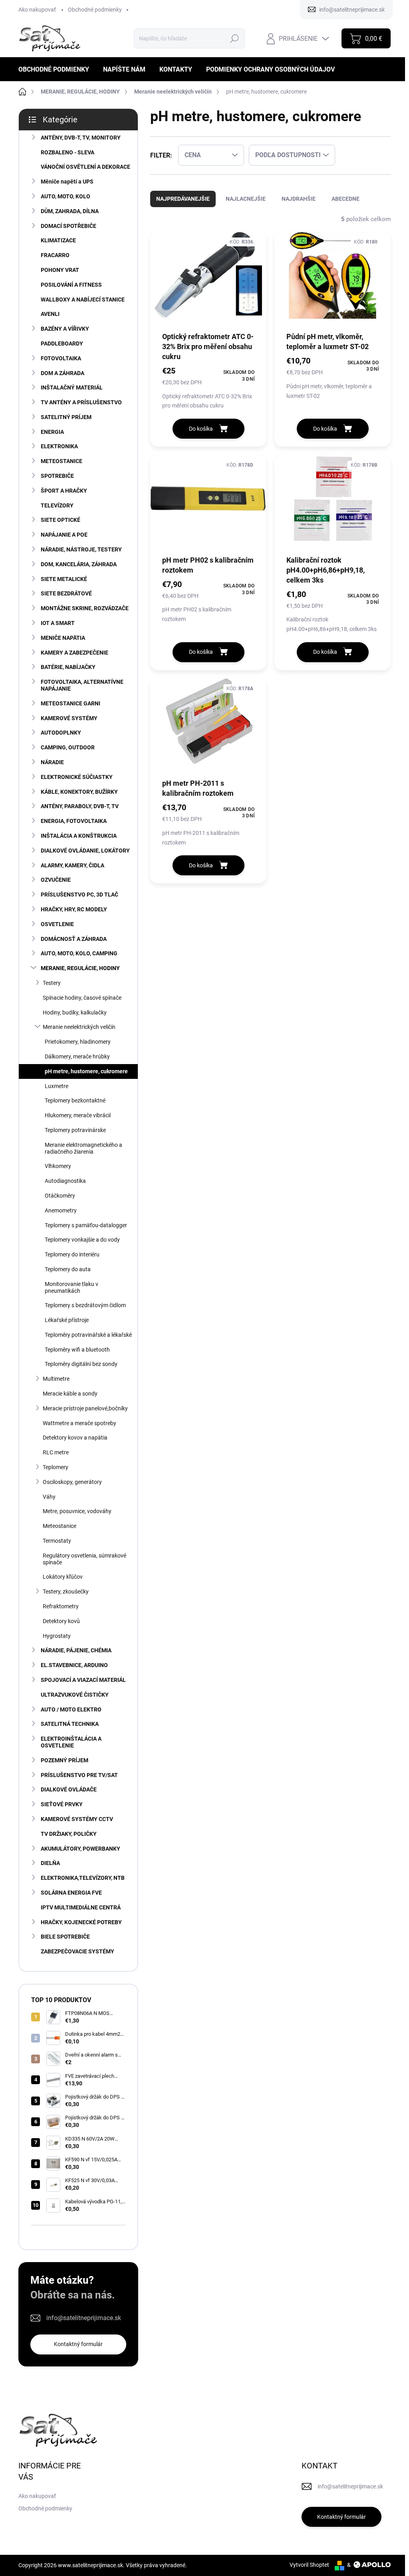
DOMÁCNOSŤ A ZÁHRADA (74, 939)
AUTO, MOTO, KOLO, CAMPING (79, 953)
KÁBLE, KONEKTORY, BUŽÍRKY (79, 792)
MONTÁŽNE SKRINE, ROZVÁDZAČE (85, 608)
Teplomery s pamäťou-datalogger (86, 1225)
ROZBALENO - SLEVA (68, 152)
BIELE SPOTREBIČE (65, 1937)
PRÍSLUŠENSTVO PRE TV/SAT (79, 1775)
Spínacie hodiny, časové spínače (82, 998)
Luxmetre (57, 1086)
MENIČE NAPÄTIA (63, 638)
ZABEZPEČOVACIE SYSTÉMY (77, 1951)
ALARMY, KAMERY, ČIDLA (72, 865)
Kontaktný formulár (78, 2344)
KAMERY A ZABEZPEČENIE (74, 653)
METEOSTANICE (62, 461)
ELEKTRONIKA (59, 446)
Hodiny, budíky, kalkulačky (75, 1012)
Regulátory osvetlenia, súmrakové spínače (84, 1559)
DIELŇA (50, 1863)
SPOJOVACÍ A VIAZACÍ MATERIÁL (83, 1680)
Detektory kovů (61, 1621)
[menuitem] (57, 69)
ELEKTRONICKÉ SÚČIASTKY (77, 777)
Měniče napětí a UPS (67, 182)
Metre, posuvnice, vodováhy (77, 1511)
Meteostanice (60, 1526)
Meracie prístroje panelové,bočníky (85, 1408)
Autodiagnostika (65, 1181)
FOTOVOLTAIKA (61, 358)
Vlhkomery (58, 1166)
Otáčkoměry (60, 1196)
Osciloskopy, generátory (72, 1482)
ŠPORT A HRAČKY (64, 491)
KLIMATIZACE (58, 240)
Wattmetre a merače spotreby (79, 1423)
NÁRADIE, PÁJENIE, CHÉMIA (76, 1650)
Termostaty (57, 1541)
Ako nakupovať (37, 10)
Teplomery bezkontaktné (75, 1100)
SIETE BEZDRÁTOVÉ (66, 593)
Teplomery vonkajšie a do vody (82, 1240)
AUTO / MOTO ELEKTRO (71, 1709)
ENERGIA (52, 432)
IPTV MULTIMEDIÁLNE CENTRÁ (81, 1907)
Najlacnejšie (246, 199)
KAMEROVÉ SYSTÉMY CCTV (77, 1819)
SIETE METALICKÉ (64, 579)
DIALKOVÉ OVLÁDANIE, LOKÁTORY (85, 851)
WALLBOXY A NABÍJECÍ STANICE (83, 300)
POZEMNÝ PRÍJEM (65, 1760)
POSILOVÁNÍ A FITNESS (71, 285)
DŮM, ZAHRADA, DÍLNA (70, 211)
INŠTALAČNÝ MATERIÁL (72, 387)
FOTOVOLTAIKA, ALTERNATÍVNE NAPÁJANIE (82, 685)
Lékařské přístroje (67, 1320)
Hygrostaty (57, 1636)
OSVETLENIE (57, 924)
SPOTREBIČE (57, 476)
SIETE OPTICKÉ (61, 520)
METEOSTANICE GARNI (70, 703)
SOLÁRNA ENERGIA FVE (71, 1893)
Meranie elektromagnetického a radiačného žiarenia (83, 1148)
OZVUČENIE (56, 880)
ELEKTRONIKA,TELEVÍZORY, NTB (83, 1878)
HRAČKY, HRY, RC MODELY (74, 909)
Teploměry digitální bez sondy (81, 1364)
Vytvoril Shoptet (309, 2565)
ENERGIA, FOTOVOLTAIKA (74, 821)
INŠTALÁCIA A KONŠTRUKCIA (79, 836)
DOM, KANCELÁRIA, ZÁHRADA (79, 564)
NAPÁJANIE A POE (64, 535)
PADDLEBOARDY (62, 343)
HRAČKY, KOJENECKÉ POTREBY (81, 1922)
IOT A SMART (58, 623)
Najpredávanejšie (183, 199)
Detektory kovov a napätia (75, 1438)
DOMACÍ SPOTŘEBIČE (68, 226)
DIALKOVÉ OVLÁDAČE (69, 1789)
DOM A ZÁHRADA (63, 373)
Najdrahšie (299, 199)
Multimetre (56, 1379)
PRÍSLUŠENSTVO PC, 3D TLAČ (79, 895)
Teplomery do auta (68, 1269)
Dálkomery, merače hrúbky (77, 1056)
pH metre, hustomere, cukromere (86, 1071)
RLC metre (56, 1452)
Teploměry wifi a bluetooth (77, 1350)
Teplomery (56, 1467)
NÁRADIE (52, 762)
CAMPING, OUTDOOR (68, 747)
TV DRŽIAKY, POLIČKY (69, 1834)
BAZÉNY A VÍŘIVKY (65, 329)
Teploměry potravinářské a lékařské (88, 1335)
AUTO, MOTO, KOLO (66, 196)
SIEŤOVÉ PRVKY (62, 1804)
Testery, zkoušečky (66, 1592)
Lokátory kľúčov (63, 1577)
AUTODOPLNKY (61, 733)
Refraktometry (61, 1606)
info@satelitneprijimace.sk (84, 2318)
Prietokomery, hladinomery (78, 1042)
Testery (52, 983)
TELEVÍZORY (57, 505)
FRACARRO (55, 255)
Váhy (49, 1497)
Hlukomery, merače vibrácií (78, 1115)
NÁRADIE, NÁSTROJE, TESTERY (81, 549)
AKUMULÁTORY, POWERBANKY (80, 1849)
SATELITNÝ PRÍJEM (66, 417)
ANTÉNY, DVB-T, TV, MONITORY (81, 138)
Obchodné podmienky (95, 10)
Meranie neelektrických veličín (79, 1027)
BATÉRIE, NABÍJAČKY (68, 667)
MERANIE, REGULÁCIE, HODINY (80, 968)
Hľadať (235, 38)
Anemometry (61, 1210)
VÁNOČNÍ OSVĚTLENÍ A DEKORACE (85, 167)
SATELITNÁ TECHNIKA (70, 1724)
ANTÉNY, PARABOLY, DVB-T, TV (80, 806)
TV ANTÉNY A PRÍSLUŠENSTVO (81, 402)
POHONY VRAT (60, 270)
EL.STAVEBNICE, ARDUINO (74, 1665)
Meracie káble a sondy (70, 1394)
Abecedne (345, 199)
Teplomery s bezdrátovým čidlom (85, 1305)
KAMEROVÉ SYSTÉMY (69, 718)
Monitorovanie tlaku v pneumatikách (71, 1287)
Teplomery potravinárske (75, 1130)
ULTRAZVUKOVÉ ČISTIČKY (75, 1695)
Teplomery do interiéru (72, 1254)
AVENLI (50, 314)
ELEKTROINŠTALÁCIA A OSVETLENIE (71, 1742)
